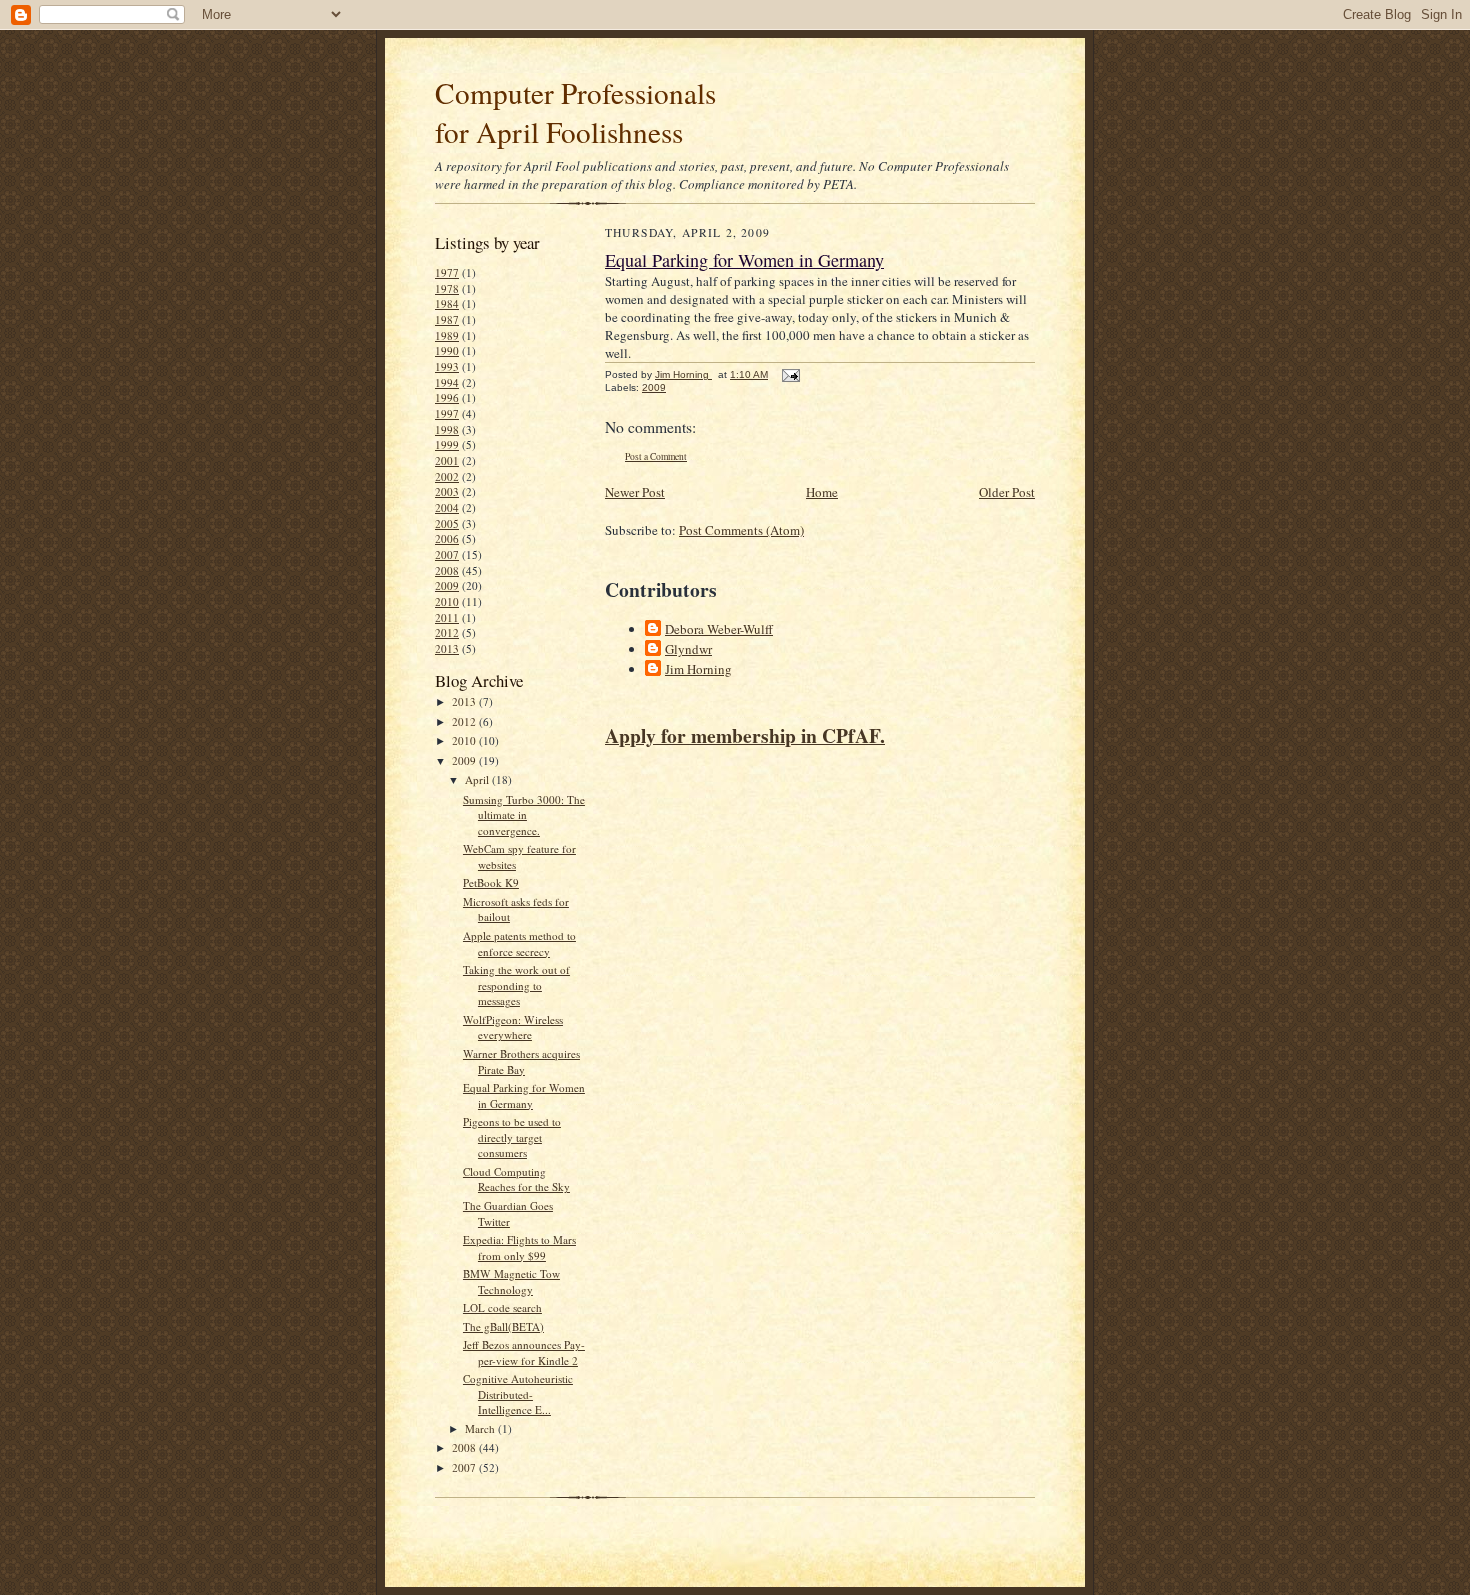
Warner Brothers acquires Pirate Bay (521, 1061)
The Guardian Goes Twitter (508, 1213)
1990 (447, 350)
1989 (447, 335)
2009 (447, 585)
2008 (447, 570)
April (478, 779)
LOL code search (502, 1307)
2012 (447, 632)
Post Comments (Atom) (741, 530)
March (481, 1428)
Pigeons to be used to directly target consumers (512, 1137)
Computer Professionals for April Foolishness (575, 112)
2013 (447, 648)
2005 (447, 523)
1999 (447, 444)
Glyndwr (688, 649)
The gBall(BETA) (503, 1326)
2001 (447, 460)
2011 (447, 617)
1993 (447, 366)
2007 (447, 554)
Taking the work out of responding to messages (516, 985)
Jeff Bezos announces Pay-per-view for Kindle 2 (524, 1352)
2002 (447, 476)
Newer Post (635, 492)
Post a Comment (656, 456)
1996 (447, 397)
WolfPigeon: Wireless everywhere (513, 1027)
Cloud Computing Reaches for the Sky (516, 1179)
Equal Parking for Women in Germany (524, 1095)
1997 (447, 413)
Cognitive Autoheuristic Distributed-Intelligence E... (518, 1394)
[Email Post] (790, 374)
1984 (447, 303)
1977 (447, 272)
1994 (447, 382)
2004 (447, 507)
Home (822, 492)
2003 (447, 491)
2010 (447, 601)
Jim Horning (698, 669)
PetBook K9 (491, 882)
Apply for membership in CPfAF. (745, 735)
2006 (447, 538)
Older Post (1007, 492)
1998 (447, 429)
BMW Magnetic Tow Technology (511, 1281)
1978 (447, 288)
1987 (447, 319)
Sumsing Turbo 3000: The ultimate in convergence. (524, 815)
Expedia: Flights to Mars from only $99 (519, 1247)
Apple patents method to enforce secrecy (519, 943)
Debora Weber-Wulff (719, 629)
